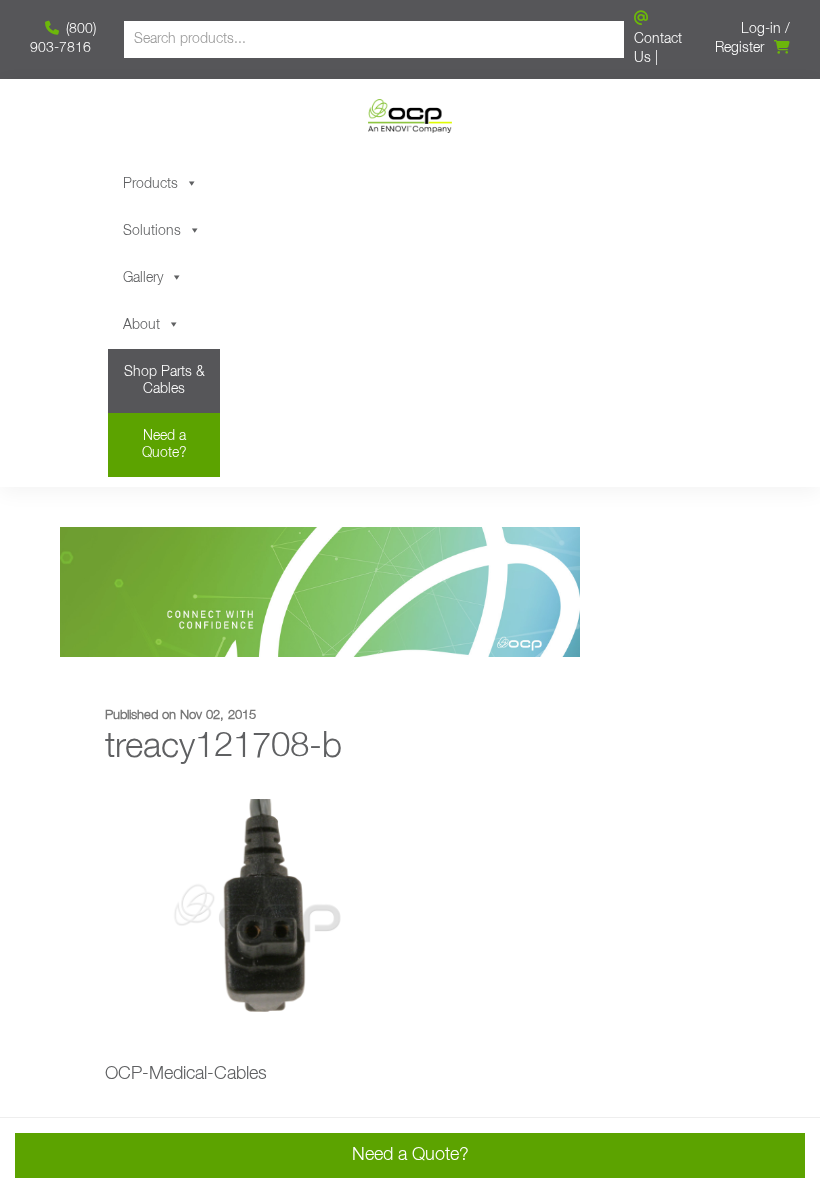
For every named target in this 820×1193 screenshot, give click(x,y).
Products (150, 184)
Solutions (152, 231)
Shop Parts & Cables (164, 380)
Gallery (143, 278)
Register (739, 48)
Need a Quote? (164, 444)
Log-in (761, 29)
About (141, 325)
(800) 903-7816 (63, 39)
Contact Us (658, 48)
